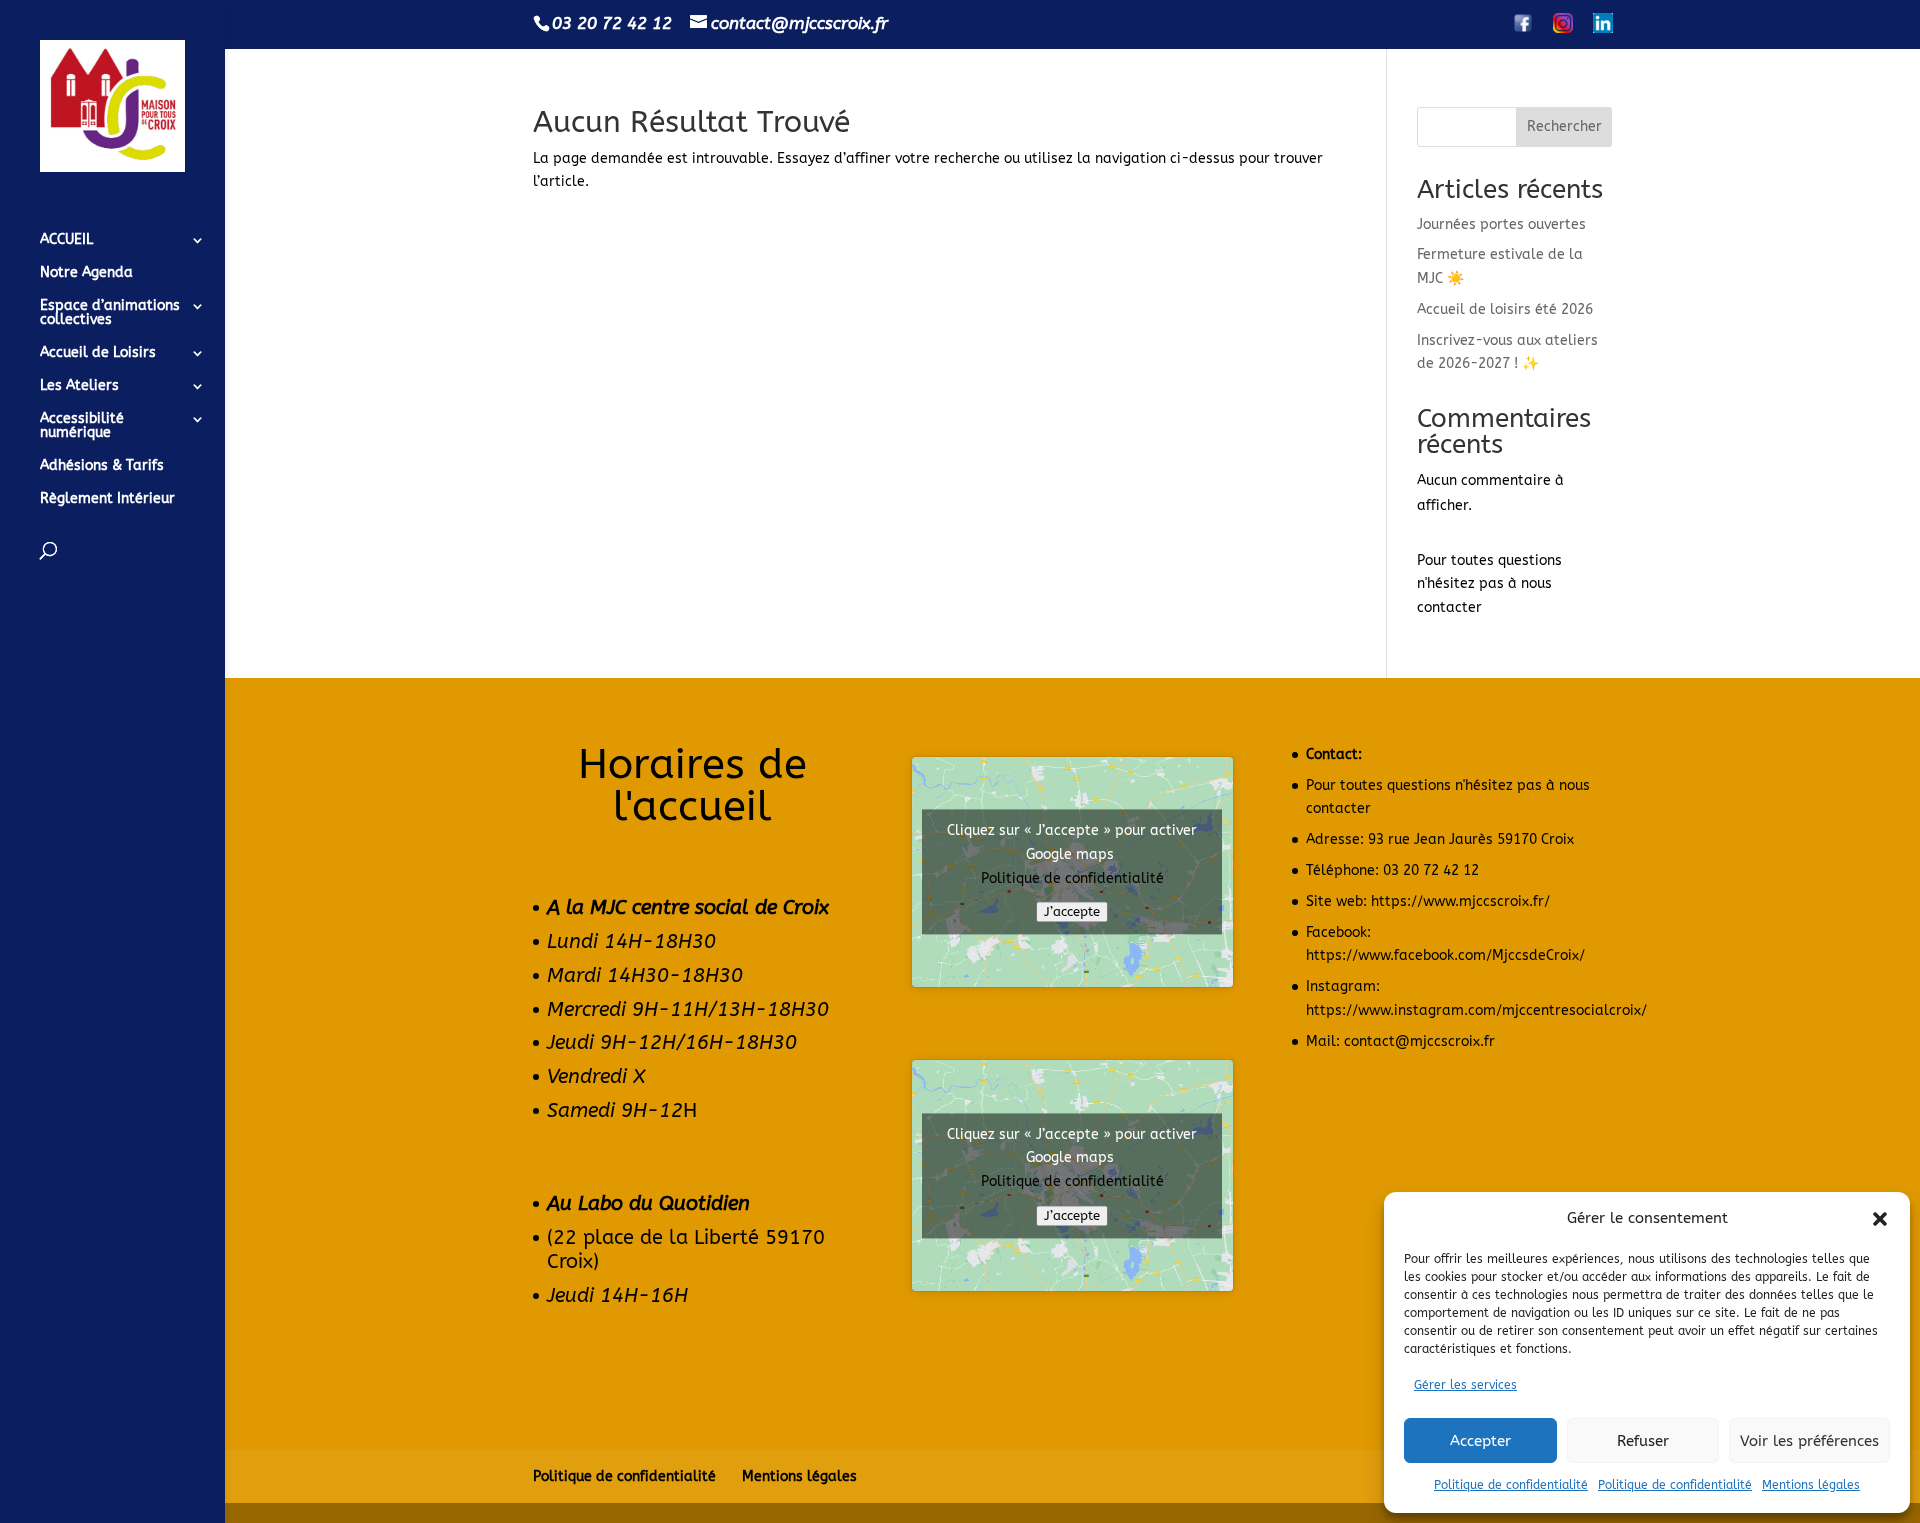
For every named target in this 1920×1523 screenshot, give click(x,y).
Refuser (1643, 1441)
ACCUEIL (66, 240)
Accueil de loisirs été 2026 (1505, 309)
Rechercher (1564, 126)
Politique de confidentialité (1511, 1485)
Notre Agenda (86, 273)
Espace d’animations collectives (110, 313)
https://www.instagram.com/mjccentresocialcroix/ (1476, 1010)
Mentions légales (1811, 1485)
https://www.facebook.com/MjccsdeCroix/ (1445, 955)
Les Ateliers (79, 386)
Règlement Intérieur (107, 499)
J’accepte (1072, 912)
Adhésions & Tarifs (102, 466)
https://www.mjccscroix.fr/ (1460, 901)
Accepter (1480, 1441)
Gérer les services (1465, 1385)
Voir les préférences (1809, 1441)
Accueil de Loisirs (98, 353)
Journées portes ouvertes (1501, 224)
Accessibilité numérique (82, 426)
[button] (1880, 1219)
